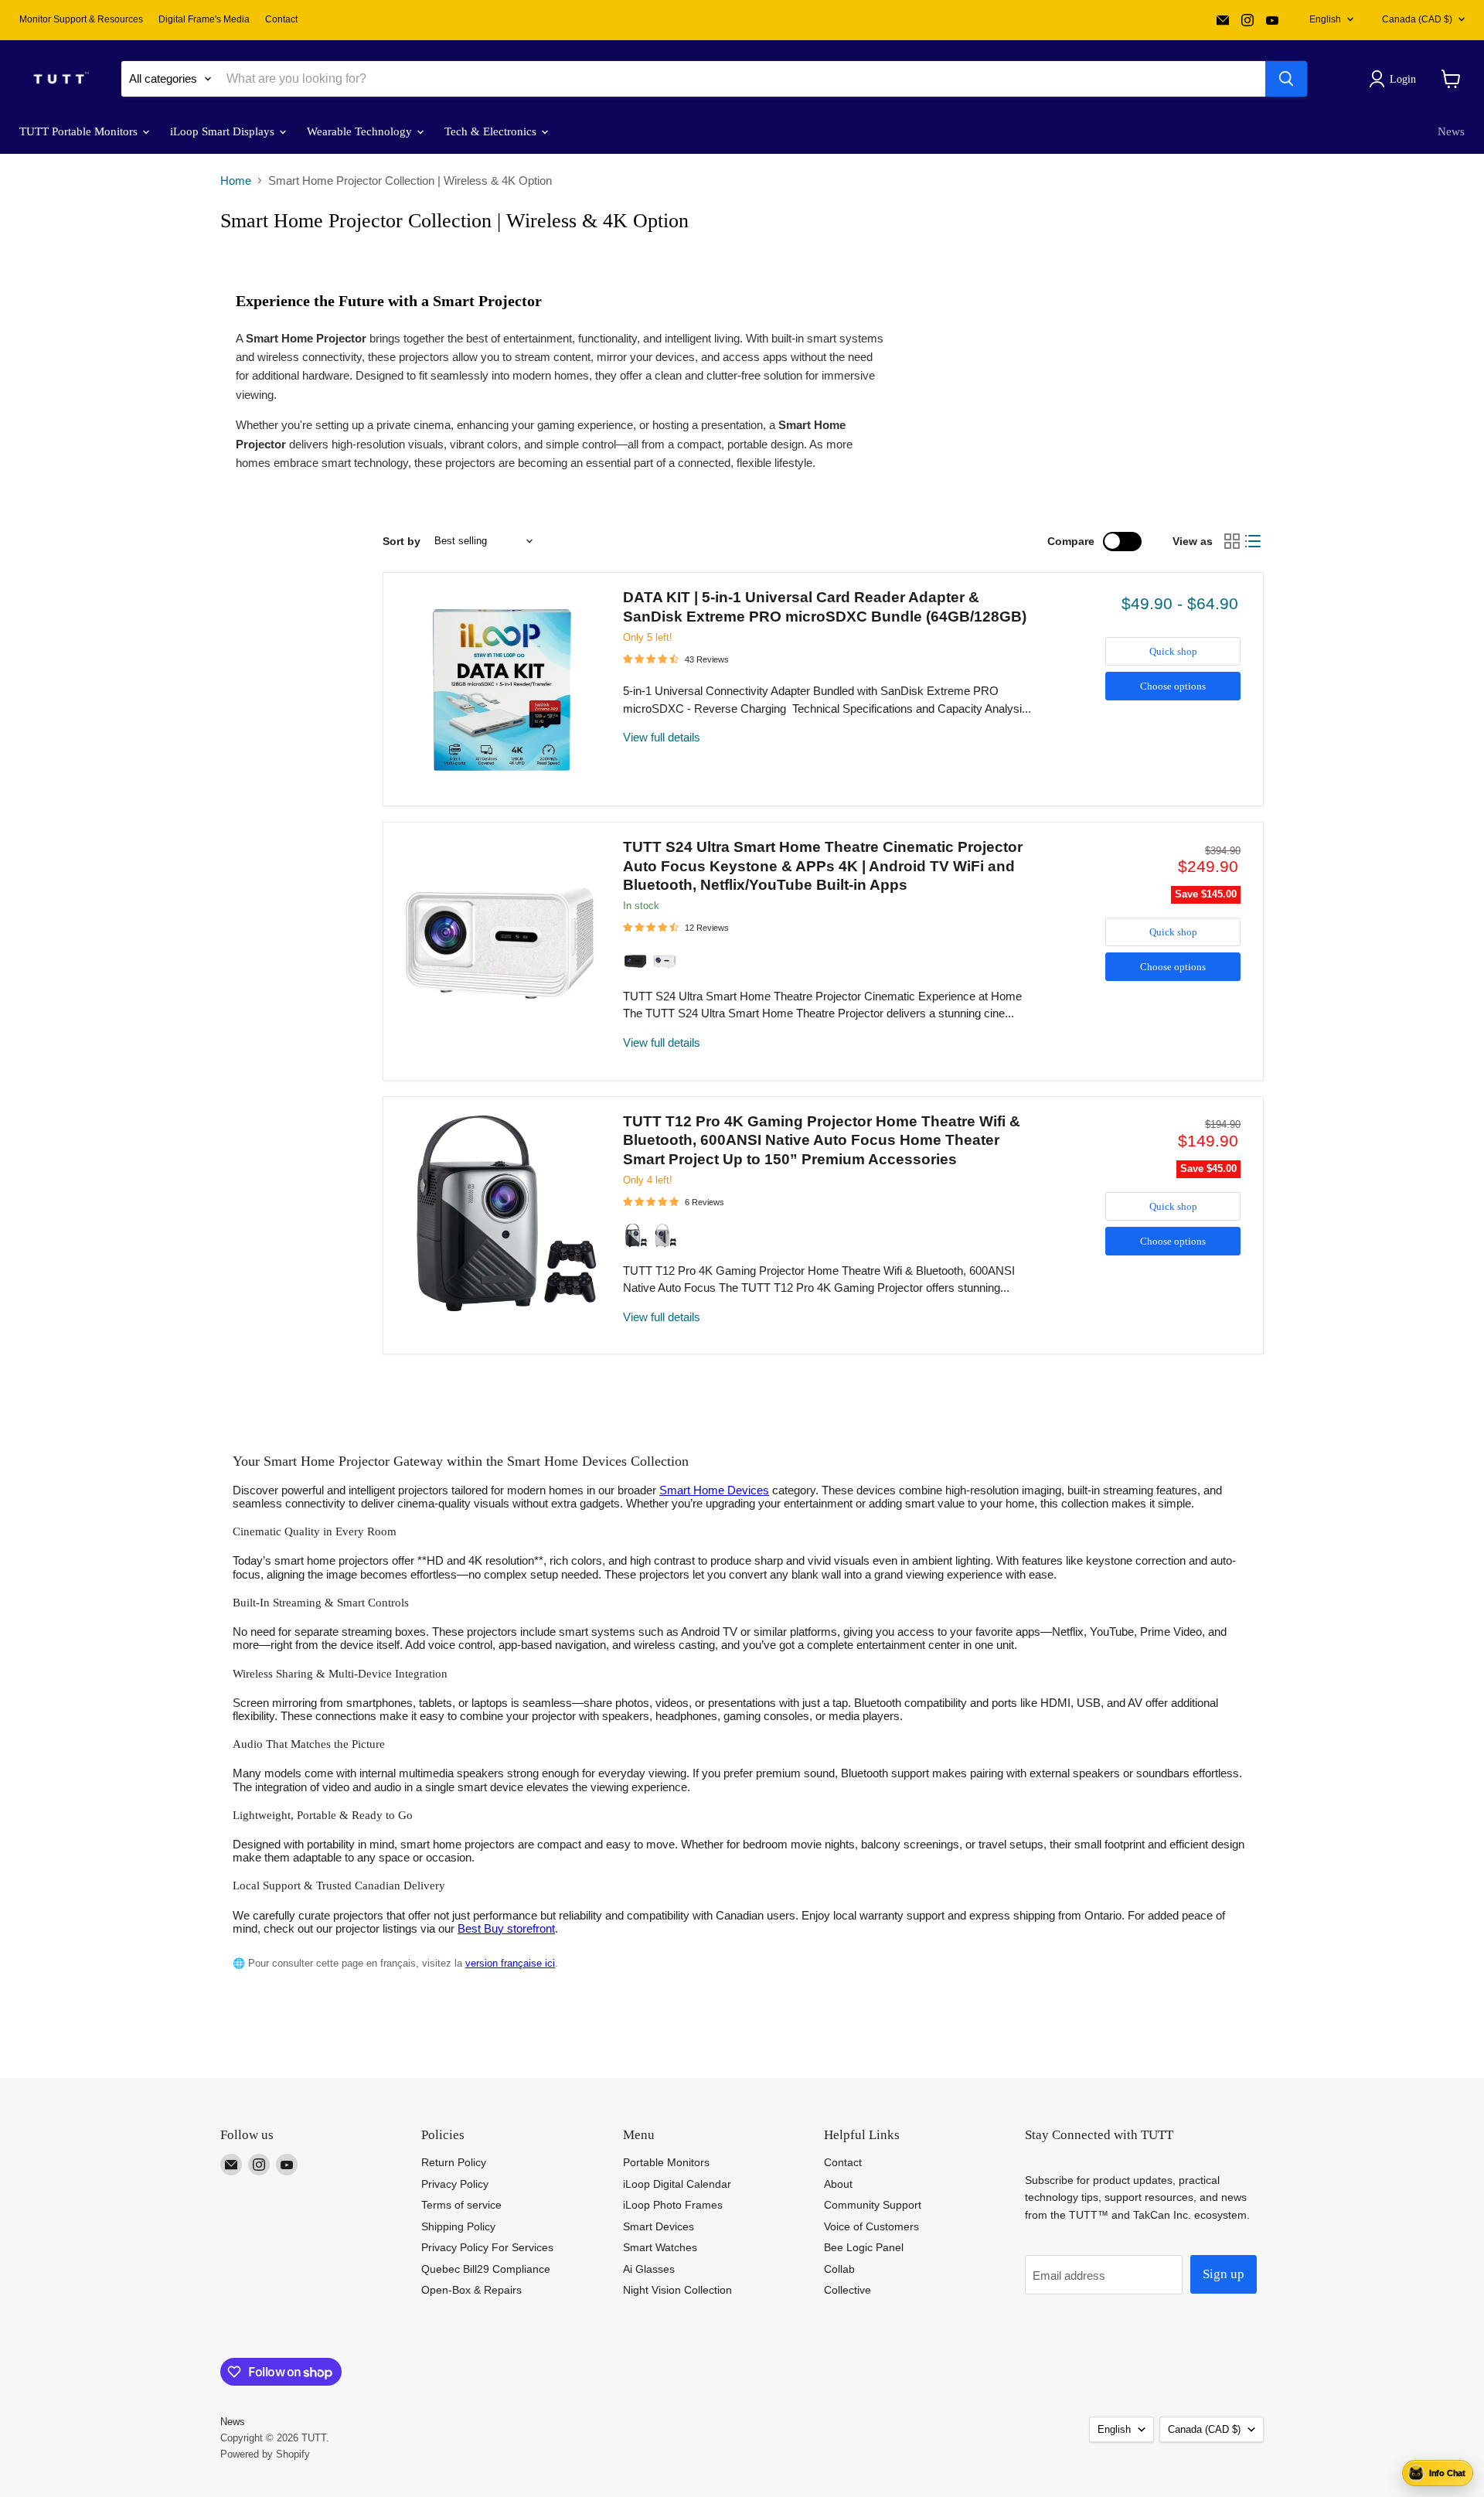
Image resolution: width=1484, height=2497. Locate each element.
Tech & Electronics (492, 131)
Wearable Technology (361, 131)
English (1325, 19)
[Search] (1286, 79)
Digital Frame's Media (204, 19)
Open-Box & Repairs (471, 2290)
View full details (662, 737)
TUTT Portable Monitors (80, 131)
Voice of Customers (871, 2226)
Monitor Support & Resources (81, 19)
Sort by (402, 541)
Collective (848, 2290)
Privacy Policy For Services (487, 2247)
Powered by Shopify (265, 2454)
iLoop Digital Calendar (677, 2184)
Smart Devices (659, 2226)
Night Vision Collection (677, 2290)
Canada (1417, 19)
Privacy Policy (455, 2184)
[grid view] (1232, 541)
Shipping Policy (458, 2226)
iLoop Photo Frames (673, 2205)
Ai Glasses (649, 2269)
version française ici (510, 1963)
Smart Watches (660, 2247)
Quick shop (1173, 651)
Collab (839, 2269)
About (838, 2184)
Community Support (873, 2205)
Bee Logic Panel (864, 2247)
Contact (281, 19)
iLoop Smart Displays (224, 131)
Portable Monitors (666, 2162)
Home (236, 181)
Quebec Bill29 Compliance (486, 2269)
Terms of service (461, 2205)
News (1451, 131)
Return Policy (454, 2162)
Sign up (1224, 2274)
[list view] (1254, 541)
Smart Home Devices (714, 1490)
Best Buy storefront (506, 1928)
